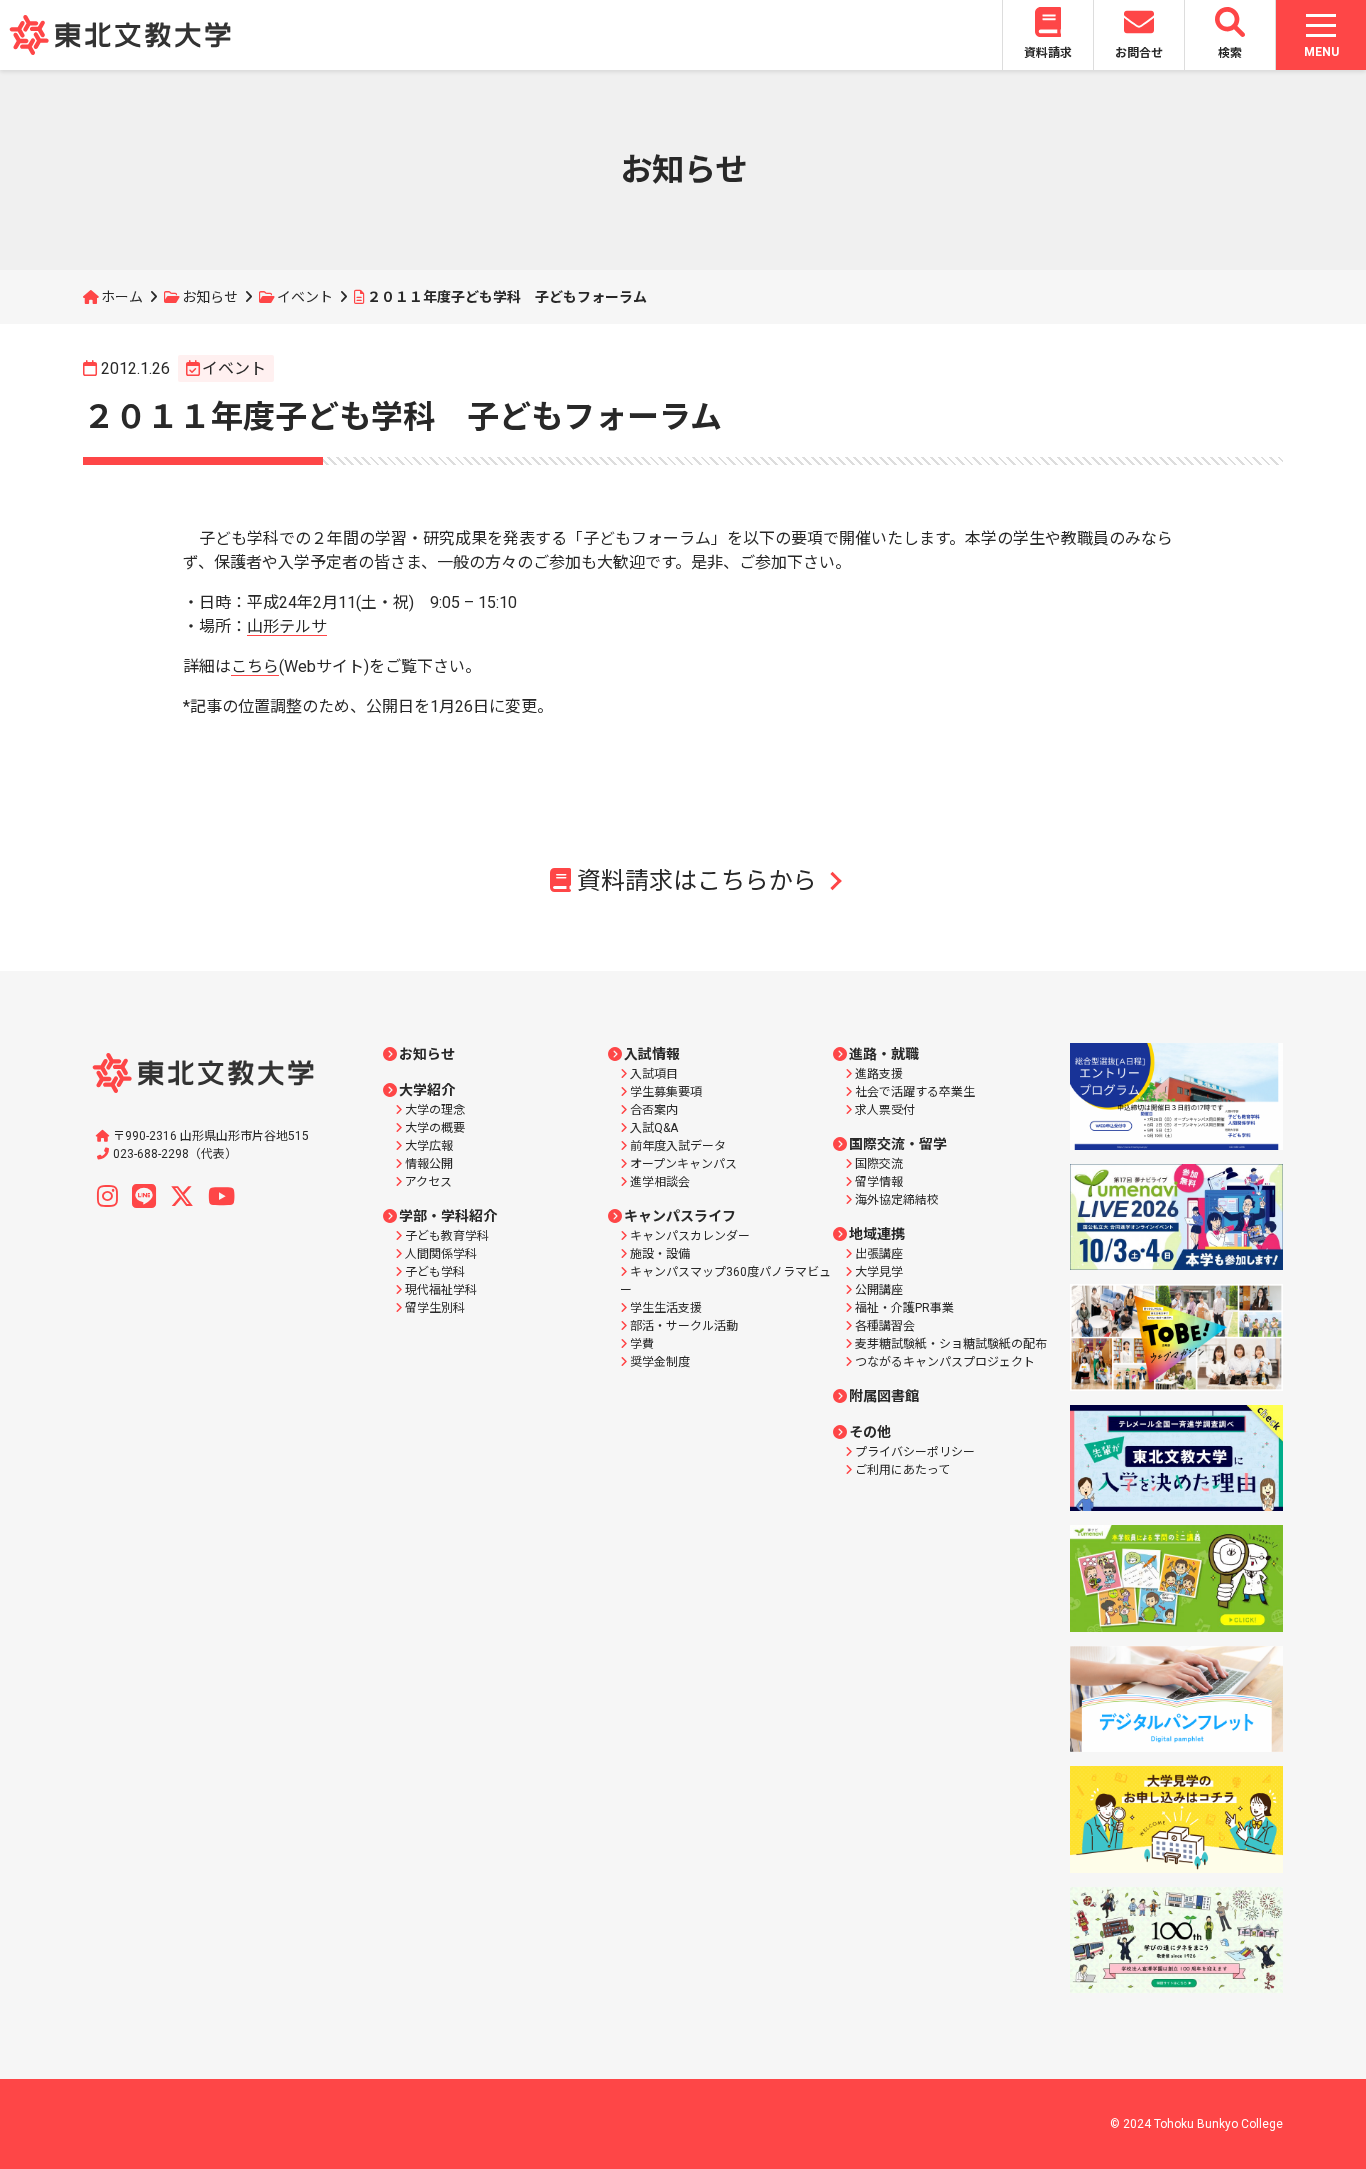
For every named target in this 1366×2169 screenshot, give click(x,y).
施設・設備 (660, 1254)
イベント (305, 297)
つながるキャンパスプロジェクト (945, 1362)
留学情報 (879, 1182)
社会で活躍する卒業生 (915, 1092)
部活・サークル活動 (684, 1326)
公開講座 (879, 1290)
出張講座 (879, 1254)
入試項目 (654, 1074)
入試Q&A (654, 1128)
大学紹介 (427, 1090)
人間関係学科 (441, 1254)
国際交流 (879, 1164)
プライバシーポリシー (915, 1452)
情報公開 (429, 1164)
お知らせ (210, 297)
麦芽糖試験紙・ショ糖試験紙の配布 (951, 1344)
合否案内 (654, 1110)
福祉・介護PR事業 (904, 1308)
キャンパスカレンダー (690, 1236)
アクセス (428, 1182)
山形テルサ (287, 626)
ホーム (122, 297)
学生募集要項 (666, 1092)
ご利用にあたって (902, 1470)
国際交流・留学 (898, 1144)
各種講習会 (885, 1326)
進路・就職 (884, 1054)
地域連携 (877, 1234)
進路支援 (879, 1074)
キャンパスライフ (680, 1216)
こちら (255, 666)
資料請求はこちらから (697, 881)
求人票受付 (885, 1110)
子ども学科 (435, 1272)
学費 (642, 1344)
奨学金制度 (660, 1362)
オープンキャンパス (683, 1164)
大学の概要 (435, 1128)
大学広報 (429, 1146)
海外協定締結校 (897, 1200)
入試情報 (652, 1054)
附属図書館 (884, 1396)
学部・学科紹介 (448, 1216)
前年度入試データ (678, 1146)
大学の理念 (435, 1110)
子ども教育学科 (447, 1236)
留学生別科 (435, 1308)
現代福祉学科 (441, 1290)
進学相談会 (660, 1182)
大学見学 (879, 1272)
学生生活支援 (666, 1308)
